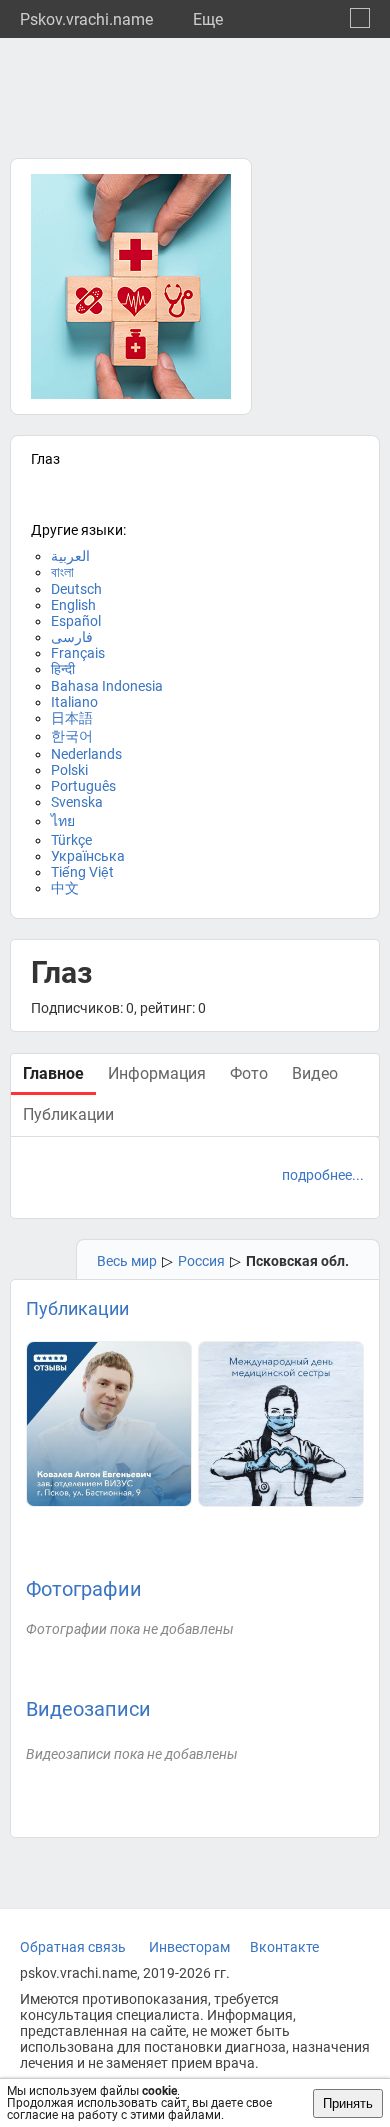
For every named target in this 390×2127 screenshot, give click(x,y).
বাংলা (62, 572)
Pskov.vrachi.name (86, 19)
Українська (88, 856)
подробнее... (323, 1175)
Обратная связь (73, 1947)
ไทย (63, 821)
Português (83, 786)
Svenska (77, 802)
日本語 (72, 718)
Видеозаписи (88, 1709)
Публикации (77, 1308)
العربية (70, 556)
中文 (65, 888)
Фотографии (84, 1589)
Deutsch (76, 589)
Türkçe (71, 840)
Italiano (74, 702)
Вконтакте (284, 1947)
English (73, 605)
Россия (201, 1261)
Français (78, 653)
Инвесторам (189, 1947)
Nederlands (86, 754)
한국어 (72, 736)
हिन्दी (63, 669)
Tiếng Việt (82, 872)
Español (76, 621)
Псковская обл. (297, 1261)
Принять (348, 2103)
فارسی (72, 637)
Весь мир (127, 1261)
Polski (69, 770)
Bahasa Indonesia (107, 686)
